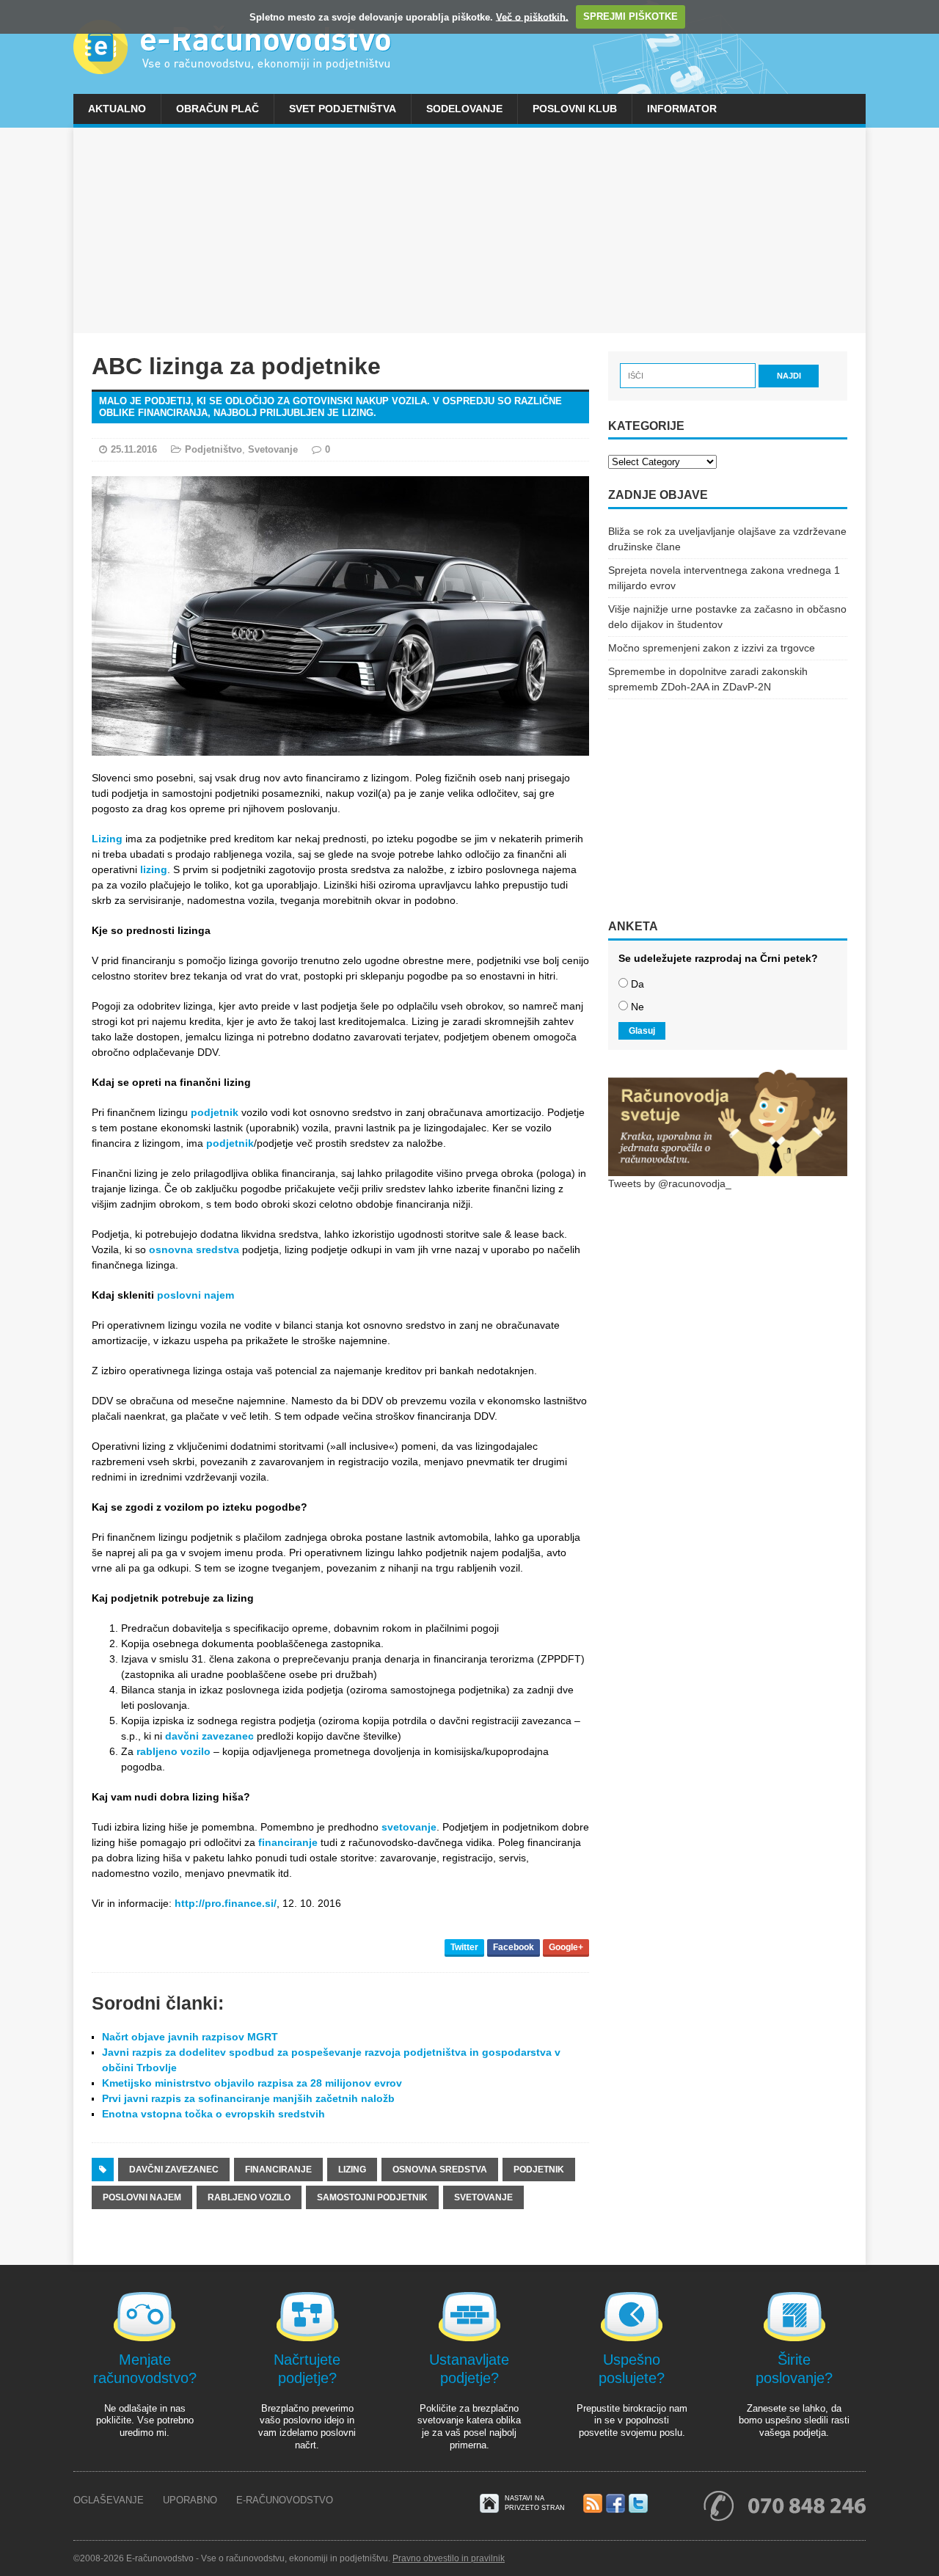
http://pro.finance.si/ (226, 1903)
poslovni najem (196, 1295)
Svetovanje (273, 449)
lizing (154, 869)
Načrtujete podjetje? (307, 2369)
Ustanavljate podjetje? (469, 2369)
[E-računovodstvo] (469, 47)
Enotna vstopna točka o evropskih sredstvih (213, 2114)
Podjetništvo (213, 449)
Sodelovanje (464, 109)
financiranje (288, 1842)
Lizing (107, 839)
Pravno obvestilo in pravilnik (449, 2558)
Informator (682, 109)
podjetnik (215, 1112)
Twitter (464, 1947)
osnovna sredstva (194, 1249)
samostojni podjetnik (372, 2197)
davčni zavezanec (209, 1736)
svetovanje (409, 1827)
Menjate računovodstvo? (145, 2369)
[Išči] (689, 375)
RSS (593, 2504)
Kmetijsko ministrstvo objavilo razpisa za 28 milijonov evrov (252, 2083)
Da (637, 984)
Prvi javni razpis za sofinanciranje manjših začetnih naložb (248, 2098)
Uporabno (190, 2500)
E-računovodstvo (285, 2500)
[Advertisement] (469, 230)
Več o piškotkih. (532, 17)
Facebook (514, 1947)
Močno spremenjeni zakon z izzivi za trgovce (712, 648)
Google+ (566, 1947)
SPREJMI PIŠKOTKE (631, 17)
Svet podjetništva (343, 109)
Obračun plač (218, 109)
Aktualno (117, 109)
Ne (637, 1007)
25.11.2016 (134, 449)
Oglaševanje (109, 2500)
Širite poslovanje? (794, 2369)
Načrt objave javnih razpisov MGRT (190, 2037)
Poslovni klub (575, 109)
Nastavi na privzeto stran (535, 2503)
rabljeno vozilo (173, 1751)
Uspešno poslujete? (632, 2369)
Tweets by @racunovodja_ (670, 1183)
